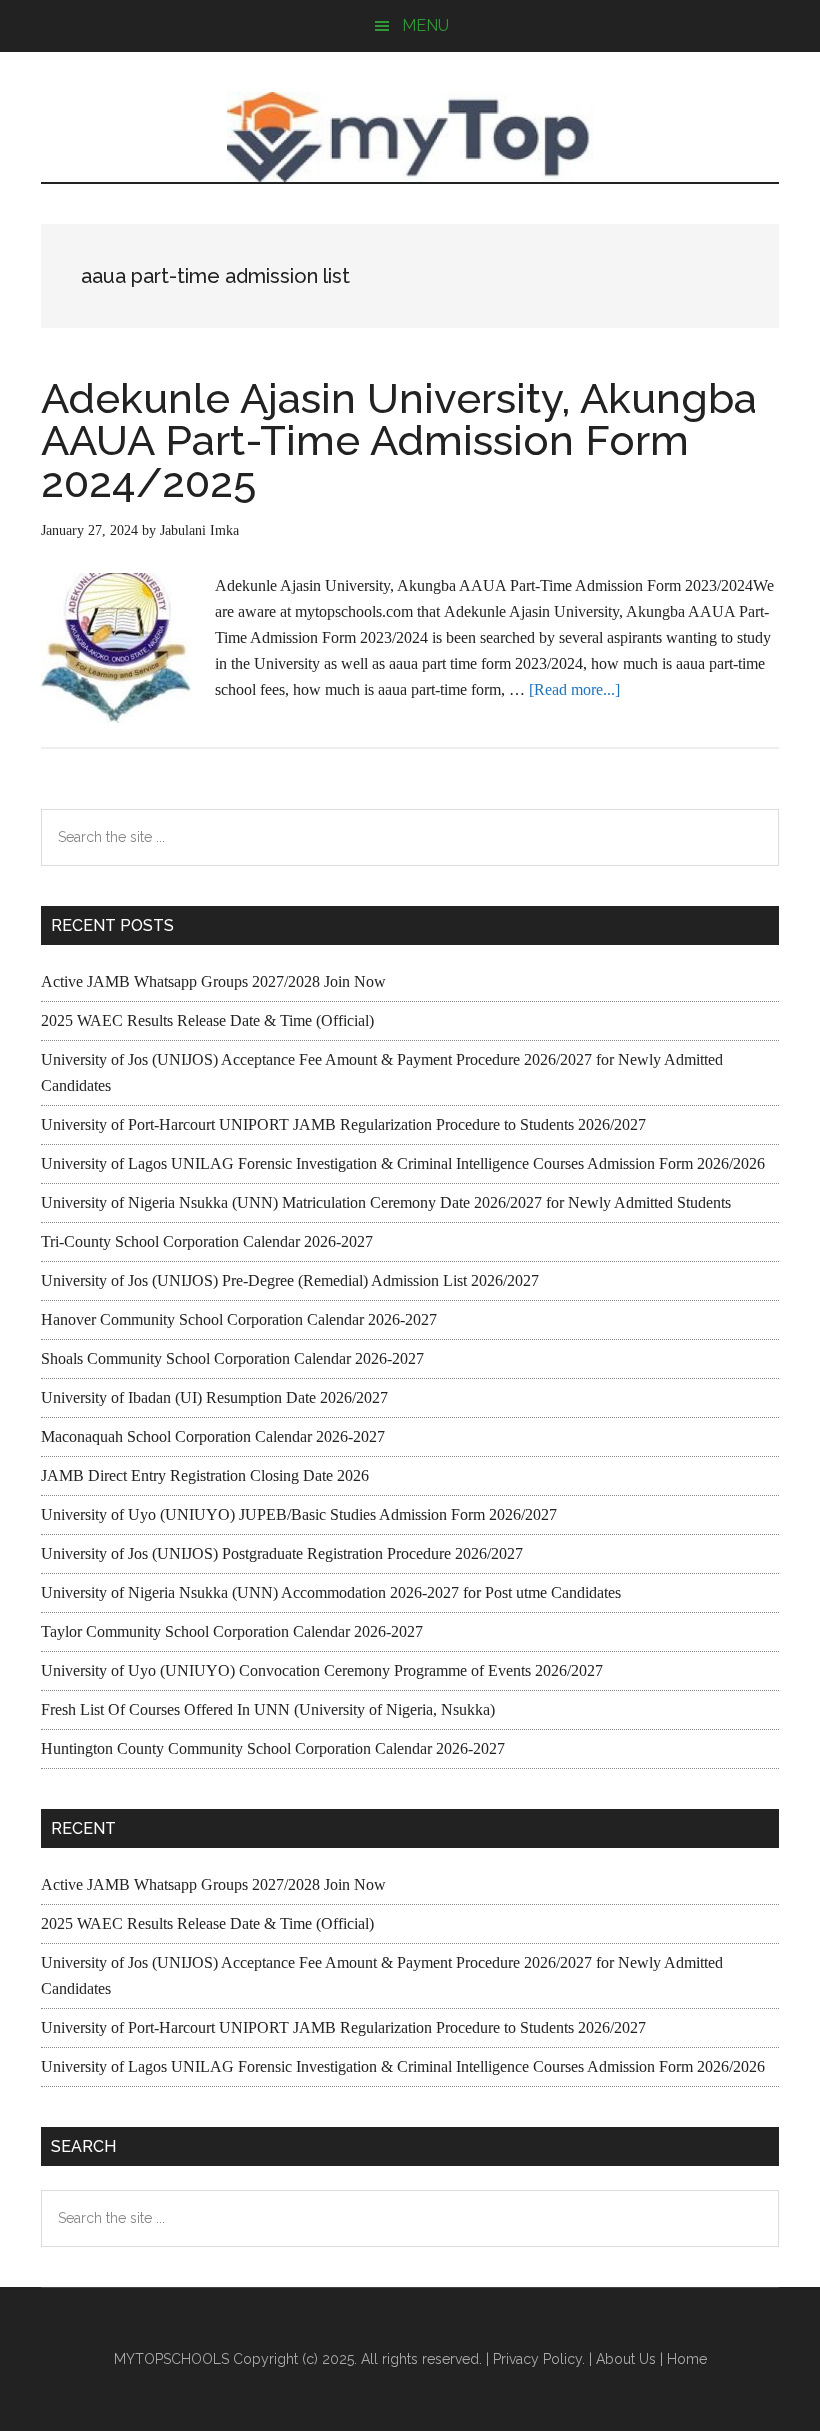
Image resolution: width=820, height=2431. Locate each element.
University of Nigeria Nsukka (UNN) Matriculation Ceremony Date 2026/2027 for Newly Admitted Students (386, 1202)
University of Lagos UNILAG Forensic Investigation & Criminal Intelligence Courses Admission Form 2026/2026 (403, 1163)
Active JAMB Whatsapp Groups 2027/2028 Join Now (213, 981)
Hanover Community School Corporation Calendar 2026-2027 (239, 1319)
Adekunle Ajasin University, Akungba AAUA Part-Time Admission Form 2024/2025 (399, 440)
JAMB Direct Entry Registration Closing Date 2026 (205, 1475)
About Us (626, 2359)
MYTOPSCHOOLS (410, 137)
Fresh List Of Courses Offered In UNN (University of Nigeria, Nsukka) (268, 1709)
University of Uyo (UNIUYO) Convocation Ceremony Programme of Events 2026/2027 (322, 1670)
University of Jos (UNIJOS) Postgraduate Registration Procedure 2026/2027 (282, 1553)
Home (687, 2359)
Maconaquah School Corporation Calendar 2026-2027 (213, 1436)
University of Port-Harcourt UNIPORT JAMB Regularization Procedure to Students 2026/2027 (343, 1124)
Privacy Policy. (539, 2359)
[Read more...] (574, 689)
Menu (425, 25)
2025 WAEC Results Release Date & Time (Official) (207, 1020)
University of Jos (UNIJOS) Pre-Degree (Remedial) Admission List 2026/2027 (290, 1280)
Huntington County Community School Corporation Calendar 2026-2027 (273, 1748)
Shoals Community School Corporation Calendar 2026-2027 (232, 1358)
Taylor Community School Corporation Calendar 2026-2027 (232, 1631)
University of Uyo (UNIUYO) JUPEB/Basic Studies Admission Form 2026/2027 (299, 1514)
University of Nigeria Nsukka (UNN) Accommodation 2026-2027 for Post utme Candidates (331, 1592)
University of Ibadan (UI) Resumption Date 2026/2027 (214, 1397)
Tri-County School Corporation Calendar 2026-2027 (207, 1241)
